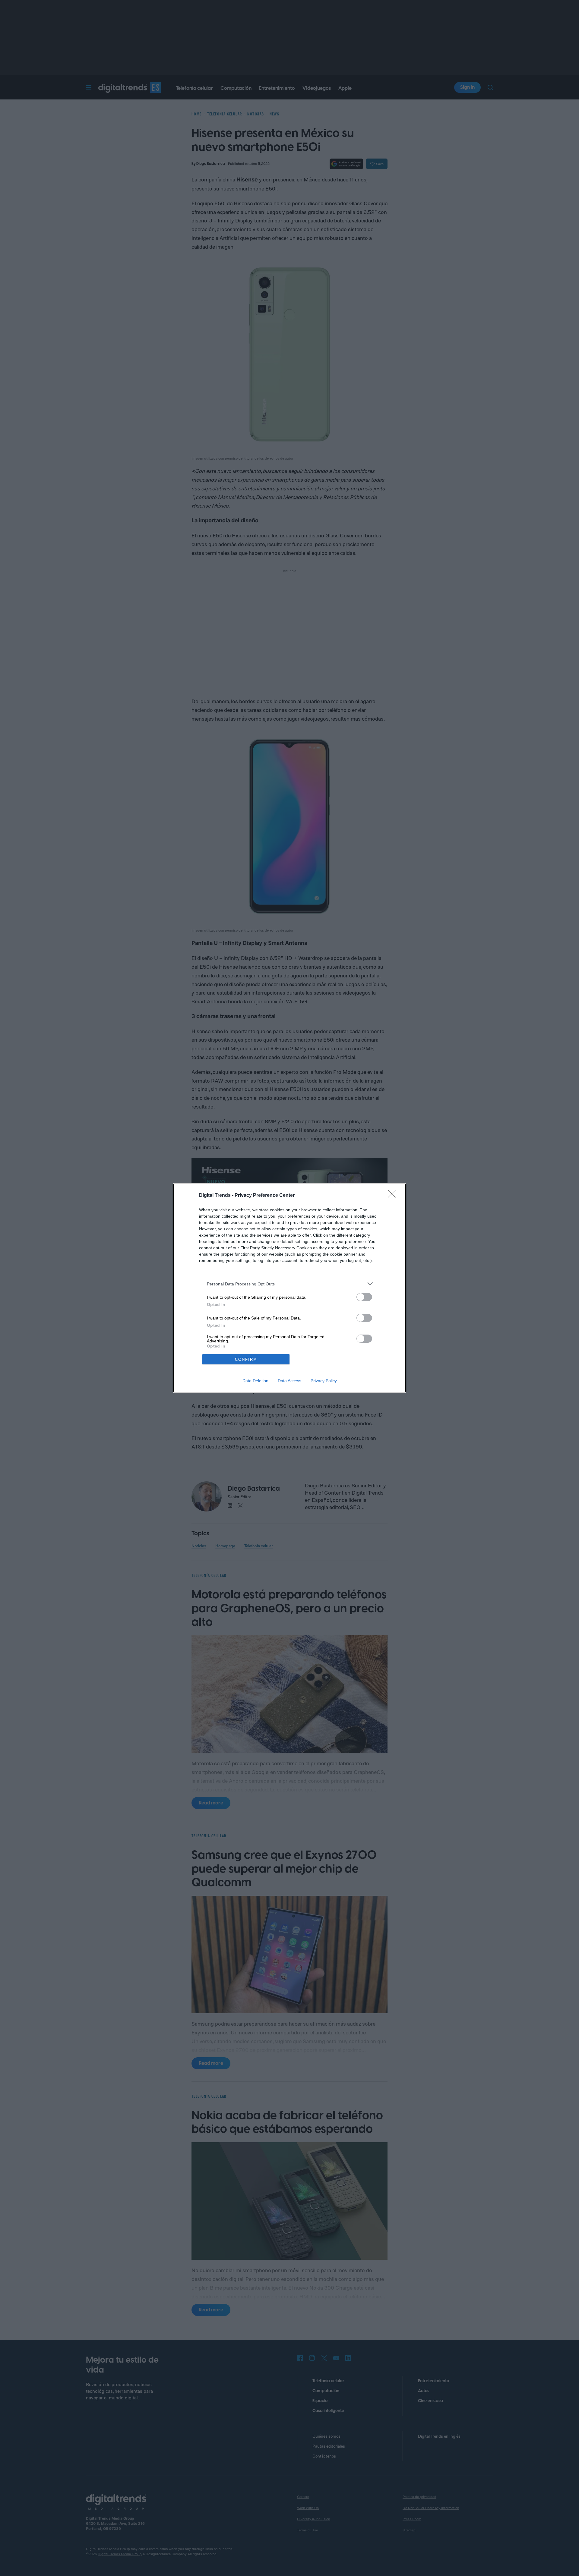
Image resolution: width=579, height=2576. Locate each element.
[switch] (364, 1297)
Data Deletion (255, 1381)
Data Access (289, 1381)
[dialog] (289, 1288)
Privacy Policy (324, 1381)
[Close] (394, 1196)
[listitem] (289, 1284)
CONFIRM (246, 1359)
